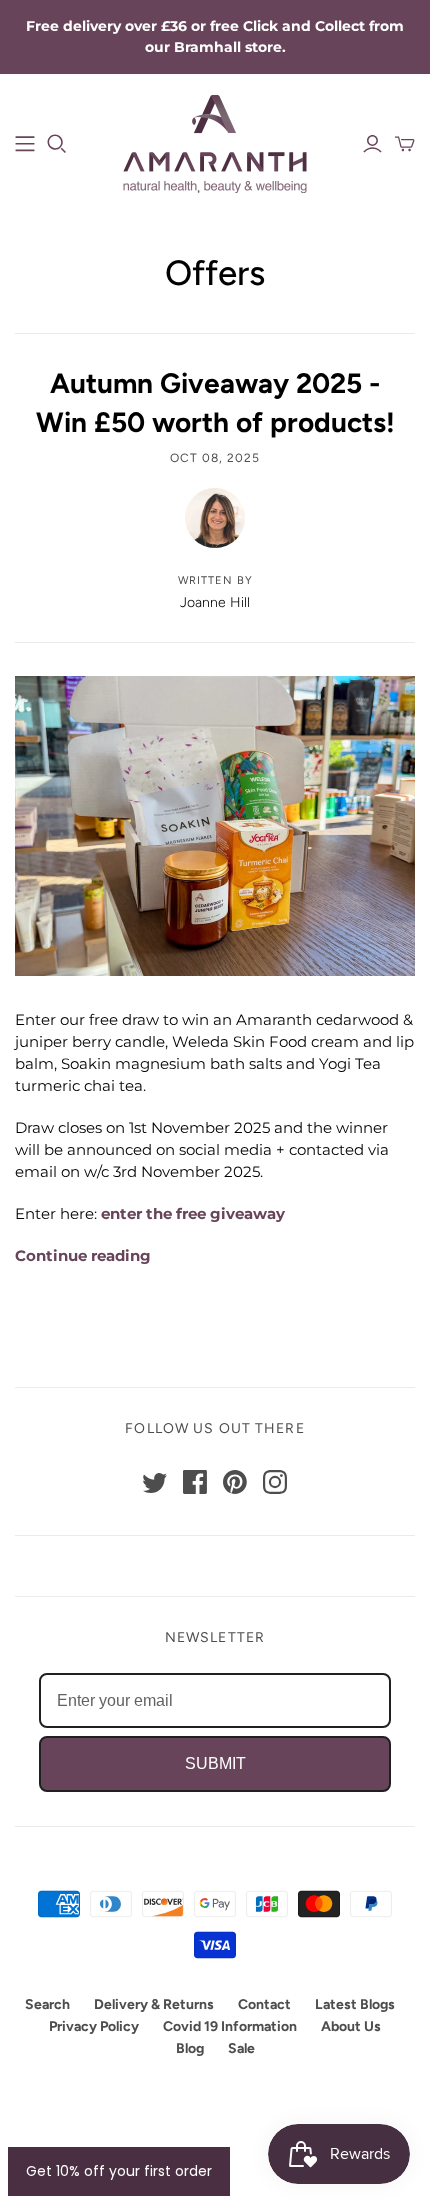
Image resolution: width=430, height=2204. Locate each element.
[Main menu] (25, 144)
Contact (264, 2004)
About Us (351, 2026)
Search (47, 2004)
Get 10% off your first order (119, 2171)
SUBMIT (215, 1763)
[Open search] (57, 144)
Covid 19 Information (230, 2026)
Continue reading (83, 1255)
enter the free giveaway (193, 1213)
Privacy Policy (94, 2026)
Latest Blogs (355, 2004)
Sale (241, 2048)
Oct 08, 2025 (215, 458)
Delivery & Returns (154, 2004)
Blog (190, 2048)
